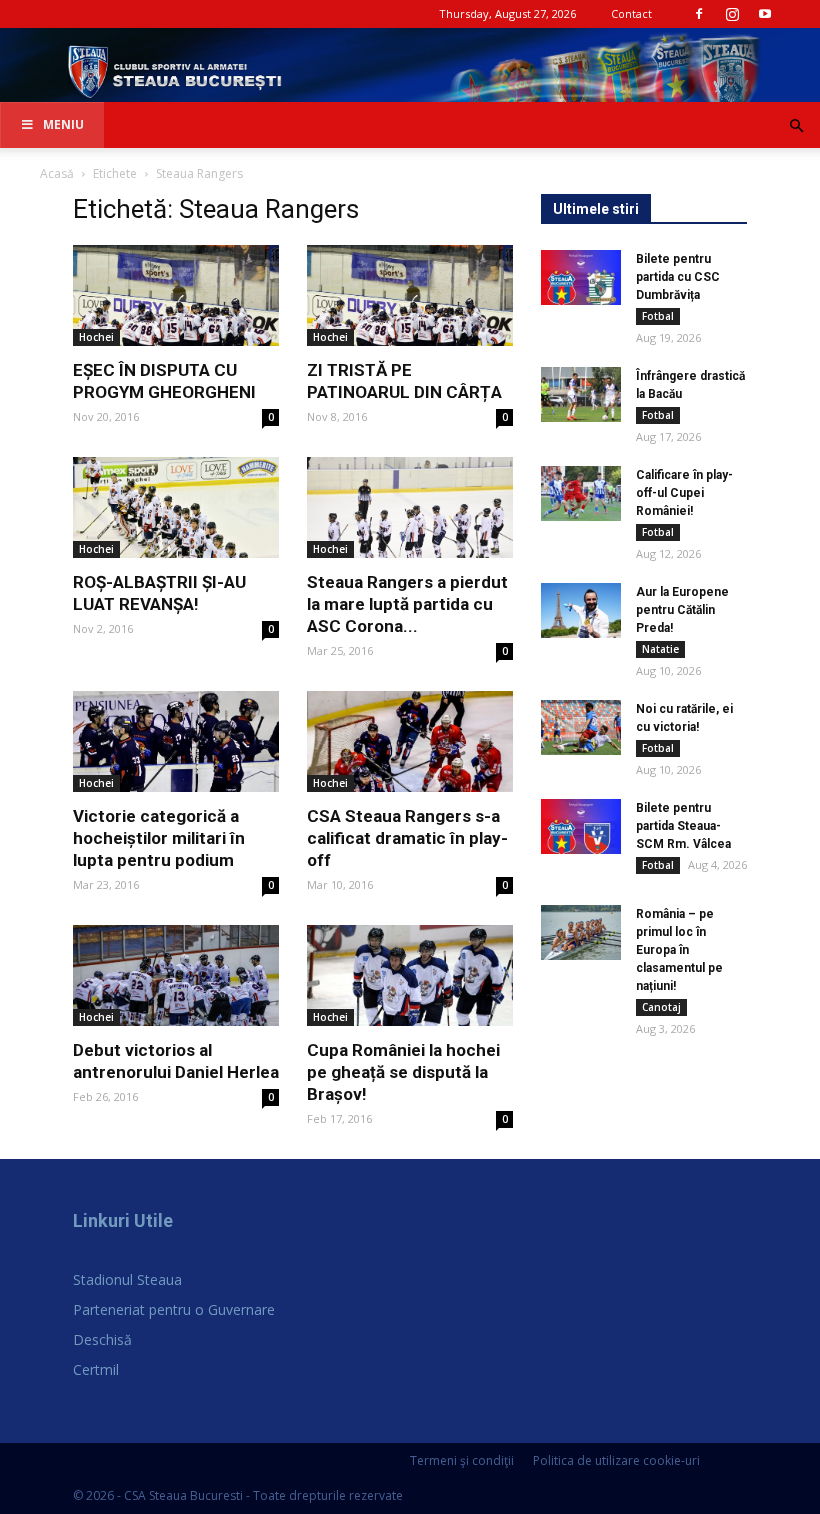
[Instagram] (732, 14)
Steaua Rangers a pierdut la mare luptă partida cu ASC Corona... (407, 604)
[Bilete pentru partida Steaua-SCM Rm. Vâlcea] (581, 826)
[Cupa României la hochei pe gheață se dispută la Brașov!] (410, 975)
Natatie (660, 649)
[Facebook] (699, 14)
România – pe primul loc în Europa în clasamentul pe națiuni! (679, 950)
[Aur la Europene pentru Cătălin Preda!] (581, 610)
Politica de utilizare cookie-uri (616, 1460)
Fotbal (658, 316)
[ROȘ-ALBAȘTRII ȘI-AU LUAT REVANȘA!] (176, 507)
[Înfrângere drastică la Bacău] (581, 394)
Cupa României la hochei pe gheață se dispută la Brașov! (403, 1072)
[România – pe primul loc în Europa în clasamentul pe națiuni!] (581, 932)
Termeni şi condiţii (462, 1460)
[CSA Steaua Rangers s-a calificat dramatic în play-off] (410, 741)
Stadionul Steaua (127, 1279)
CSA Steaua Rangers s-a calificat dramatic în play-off (407, 838)
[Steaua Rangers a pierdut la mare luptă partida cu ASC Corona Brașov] (410, 507)
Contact (631, 13)
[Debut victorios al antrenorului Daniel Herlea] (176, 975)
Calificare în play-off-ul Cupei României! (684, 493)
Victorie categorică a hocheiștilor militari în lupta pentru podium (159, 838)
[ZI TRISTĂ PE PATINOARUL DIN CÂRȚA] (410, 295)
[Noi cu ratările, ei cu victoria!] (581, 727)
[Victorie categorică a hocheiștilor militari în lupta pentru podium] (176, 741)
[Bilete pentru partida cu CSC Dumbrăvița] (581, 277)
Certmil (96, 1369)
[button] (796, 126)
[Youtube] (765, 14)
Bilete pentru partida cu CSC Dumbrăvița (678, 277)
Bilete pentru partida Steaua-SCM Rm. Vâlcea (683, 826)
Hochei (96, 337)
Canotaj (661, 1007)
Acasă (57, 173)
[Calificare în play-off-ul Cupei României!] (581, 493)
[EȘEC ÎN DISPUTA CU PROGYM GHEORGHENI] (176, 295)
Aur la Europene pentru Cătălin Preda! (682, 610)
